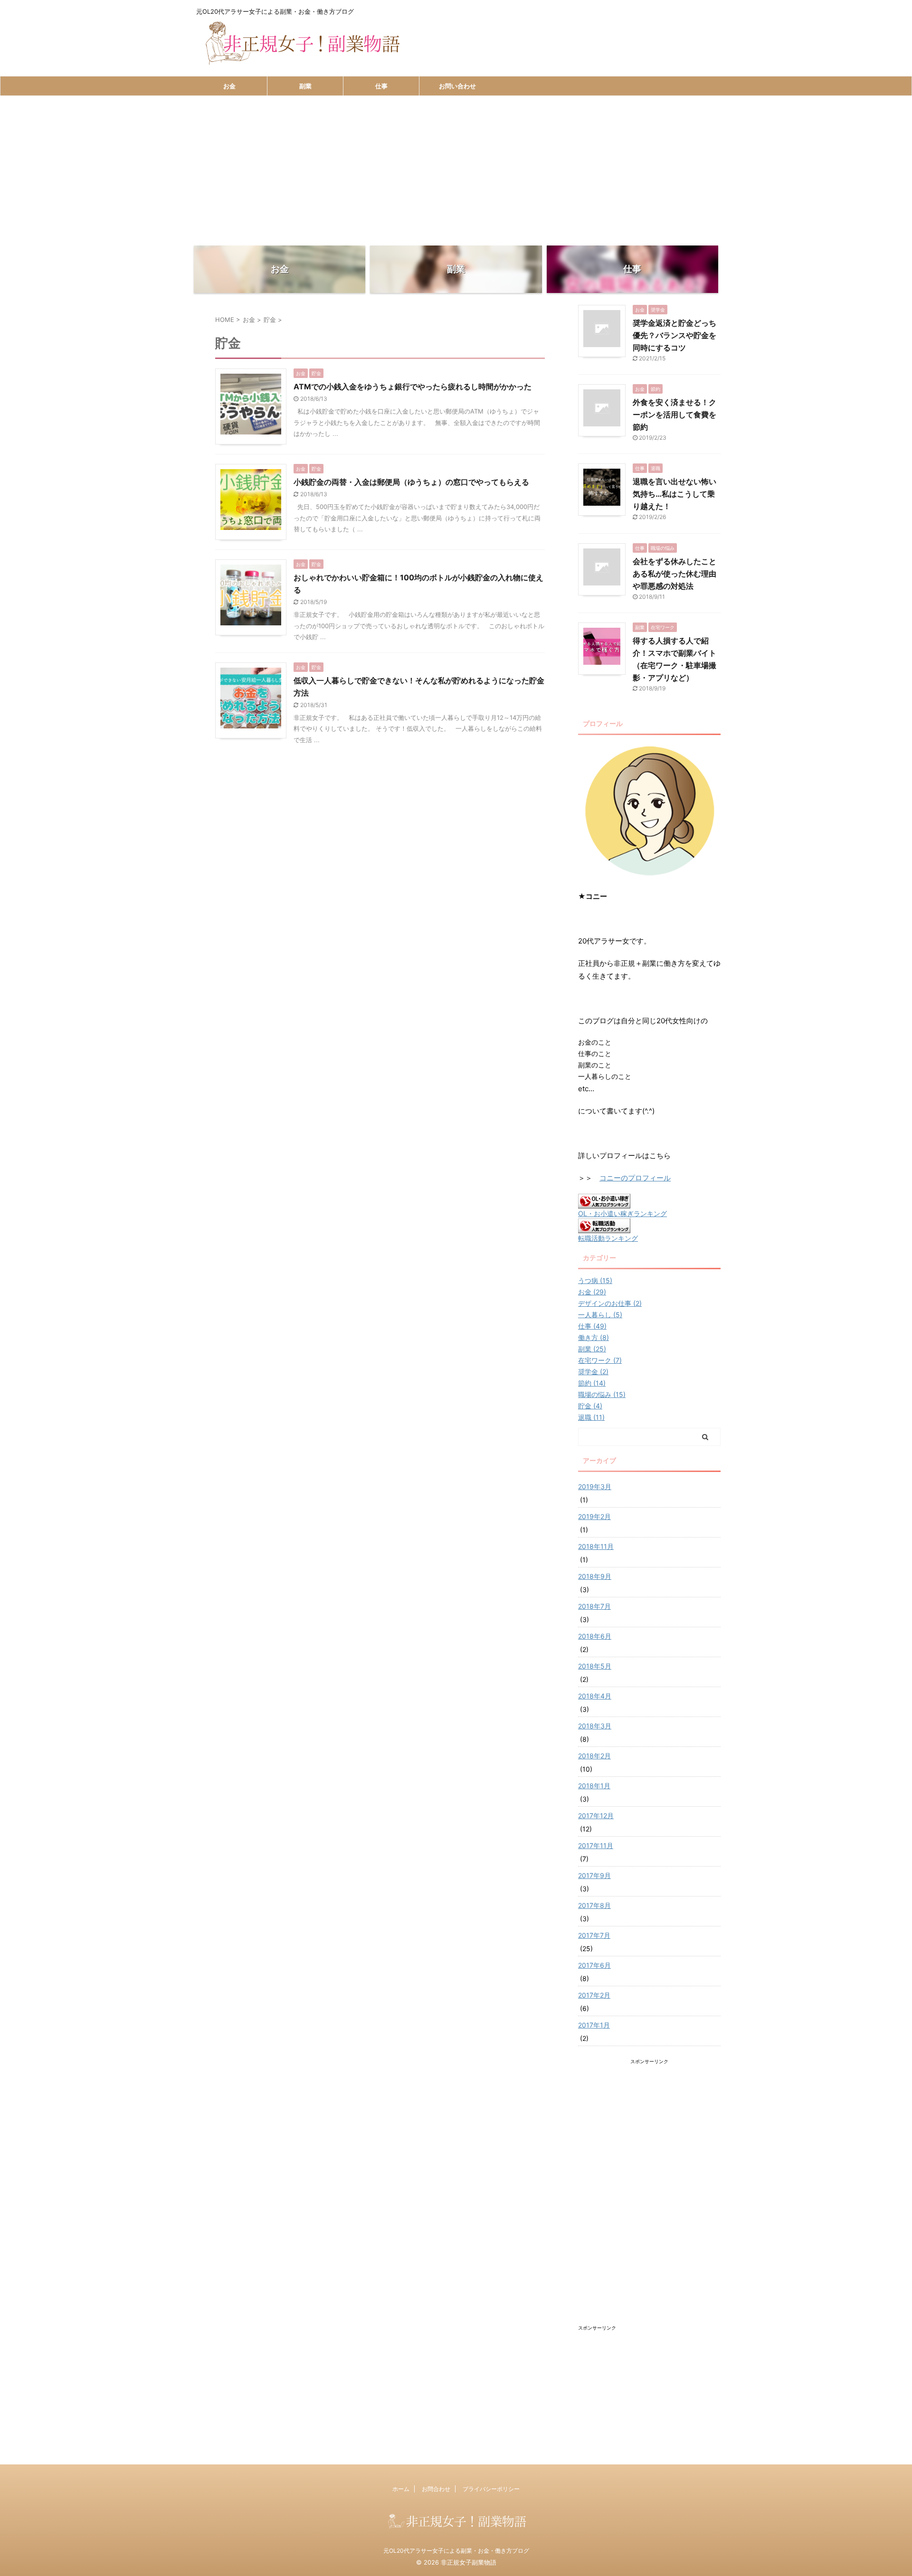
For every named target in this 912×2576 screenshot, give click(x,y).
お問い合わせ (457, 86)
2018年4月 (595, 1696)
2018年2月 (594, 1756)
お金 (229, 86)
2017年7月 (594, 1935)
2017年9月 (594, 1875)
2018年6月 (595, 1636)
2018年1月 (594, 1786)
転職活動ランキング (608, 1238)
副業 (305, 86)
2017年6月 (594, 1965)
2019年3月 (595, 1486)
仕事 (381, 86)
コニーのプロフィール (635, 1178)
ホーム (401, 2489)
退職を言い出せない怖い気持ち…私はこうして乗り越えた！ (674, 494)
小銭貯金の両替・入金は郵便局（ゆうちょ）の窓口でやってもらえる (411, 482)
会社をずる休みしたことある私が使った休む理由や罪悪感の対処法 (674, 574)
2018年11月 (596, 1546)
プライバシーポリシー (491, 2489)
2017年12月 (596, 1816)
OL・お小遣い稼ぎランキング (622, 1213)
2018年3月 (595, 1726)
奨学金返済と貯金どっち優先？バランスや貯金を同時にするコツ (674, 335)
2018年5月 (595, 1666)
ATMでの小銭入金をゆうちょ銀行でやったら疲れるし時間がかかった (413, 387)
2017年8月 (594, 1905)
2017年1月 (594, 2025)
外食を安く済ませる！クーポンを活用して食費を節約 (674, 415)
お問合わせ (436, 2489)
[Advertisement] (456, 167)
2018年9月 (595, 1576)
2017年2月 (594, 1995)
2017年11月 (596, 1845)
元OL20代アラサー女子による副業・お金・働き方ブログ (456, 2551)
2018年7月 (594, 1606)
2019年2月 (594, 1516)
